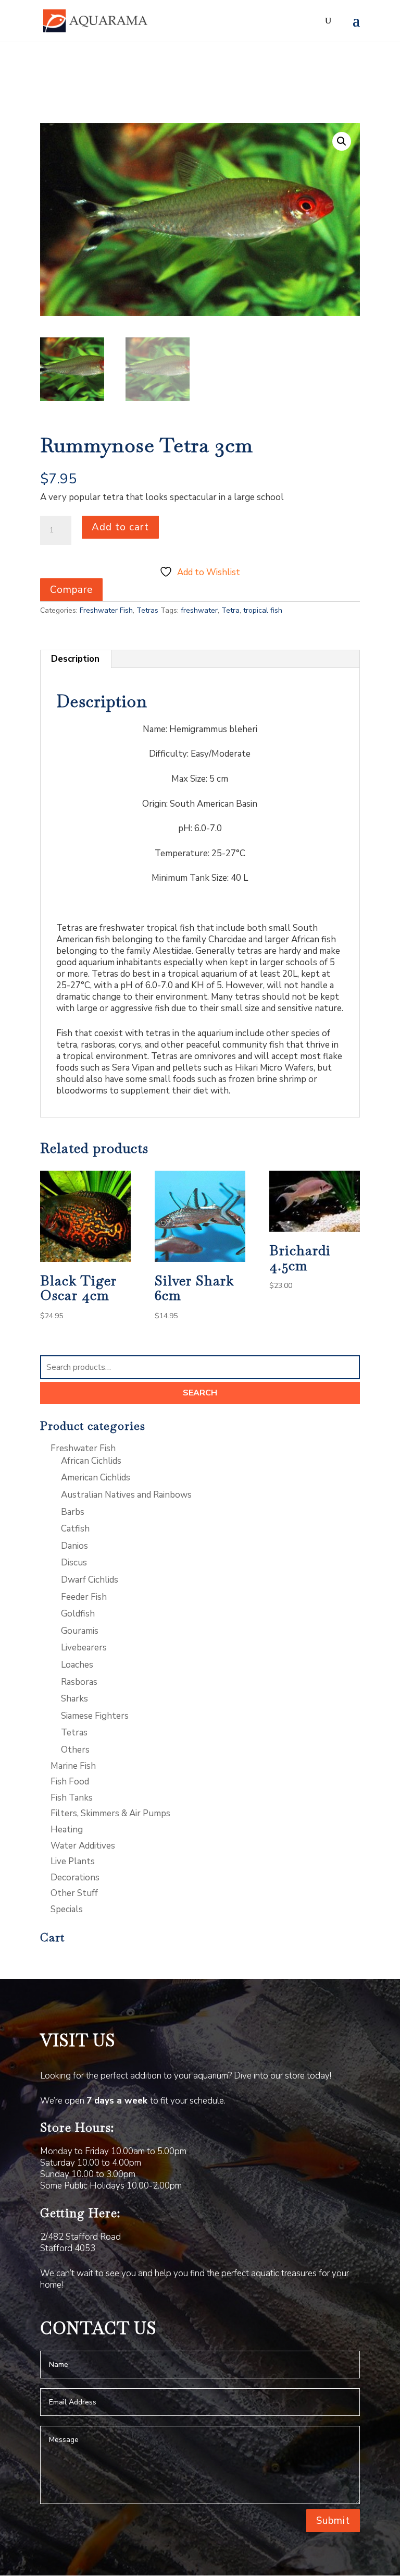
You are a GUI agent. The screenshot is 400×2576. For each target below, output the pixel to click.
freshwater (199, 610)
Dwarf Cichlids (90, 1580)
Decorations (75, 1878)
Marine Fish (73, 1766)
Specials (67, 1909)
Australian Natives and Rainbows (126, 1495)
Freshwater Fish (106, 610)
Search (200, 1393)
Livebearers (84, 1648)
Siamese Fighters (95, 1716)
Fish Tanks (72, 1798)
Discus (74, 1563)
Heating (67, 1830)
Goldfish (78, 1614)
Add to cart (120, 527)
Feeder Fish (84, 1597)
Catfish (75, 1529)
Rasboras (79, 1682)
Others (75, 1750)
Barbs (73, 1512)
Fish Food (70, 1782)
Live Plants (73, 1861)
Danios (74, 1546)
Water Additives (83, 1846)
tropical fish (263, 610)
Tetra (230, 610)
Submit (333, 2521)
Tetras (147, 610)
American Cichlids (96, 1478)
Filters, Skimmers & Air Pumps (110, 1813)
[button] (342, 141)
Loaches (77, 1665)
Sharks (74, 1699)
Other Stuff (74, 1893)
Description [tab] (75, 659)
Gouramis (80, 1631)
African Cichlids (91, 1461)
